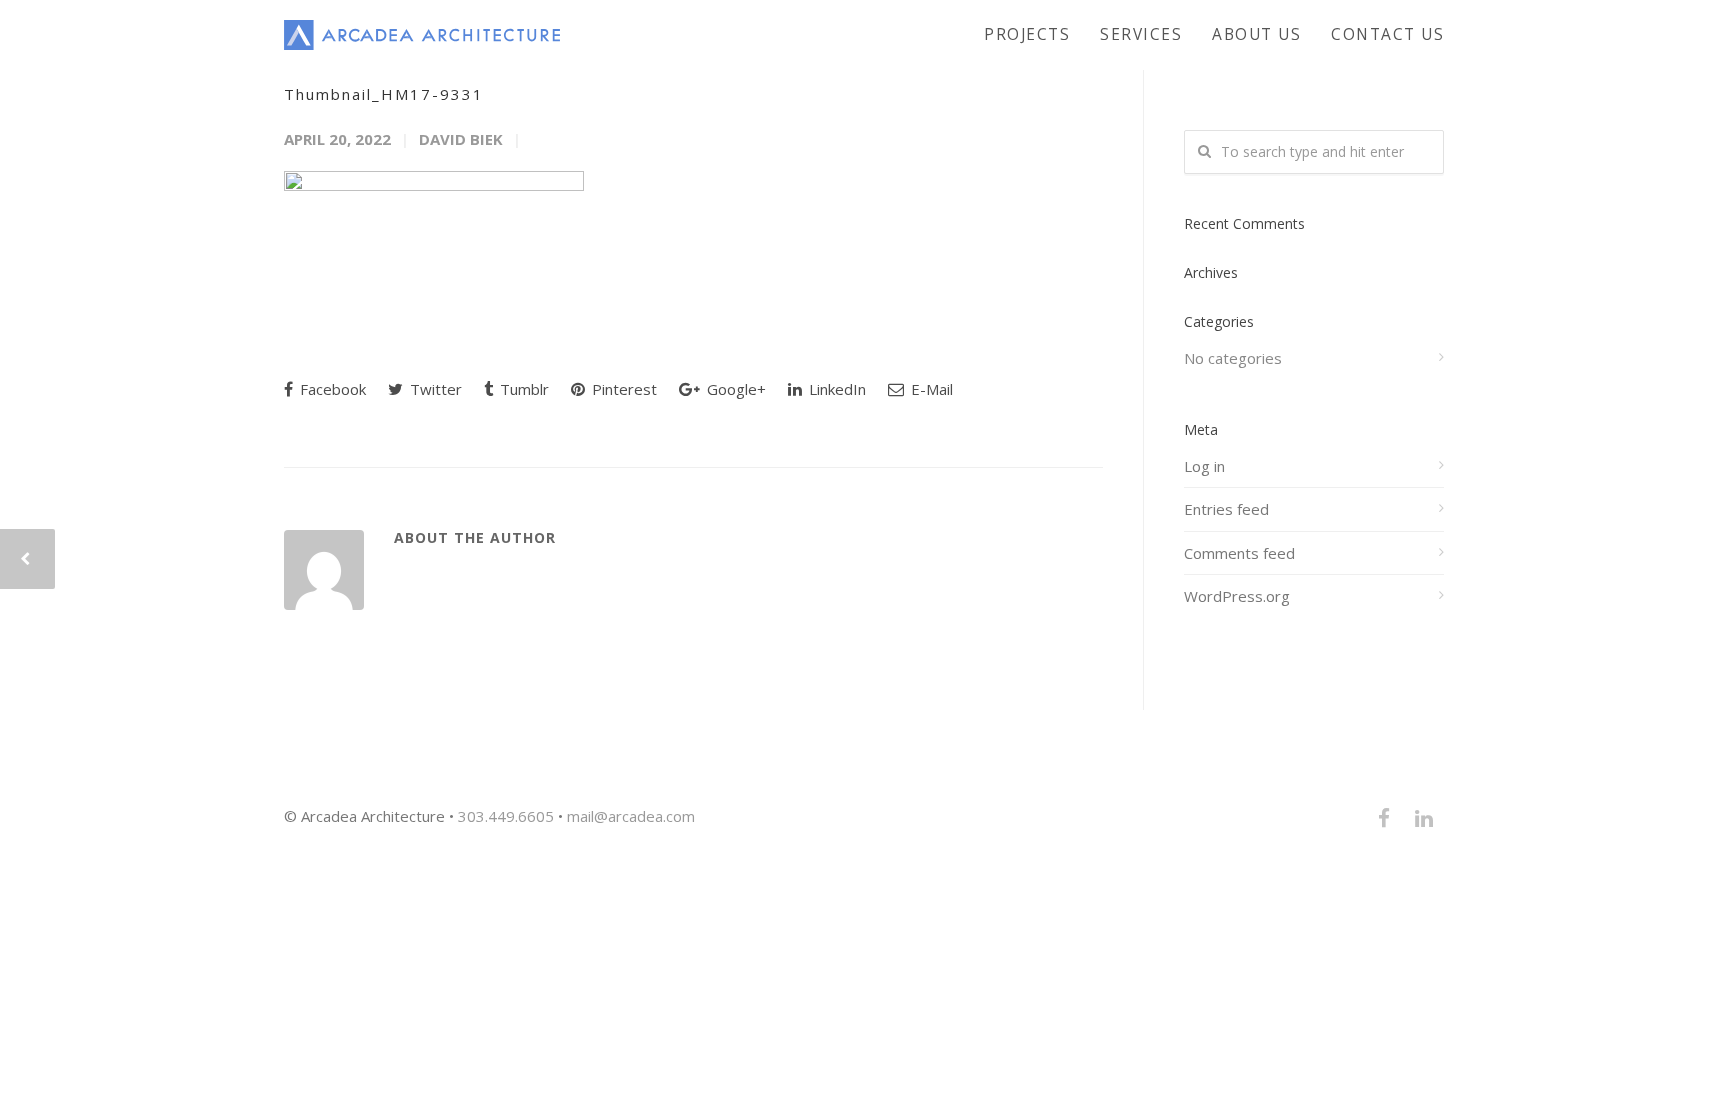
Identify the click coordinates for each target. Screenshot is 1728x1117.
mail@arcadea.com (631, 816)
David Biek (461, 139)
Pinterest (622, 389)
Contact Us (1387, 34)
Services (1141, 34)
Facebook (331, 389)
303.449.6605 (506, 816)
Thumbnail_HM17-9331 (384, 94)
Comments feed (1239, 553)
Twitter (434, 389)
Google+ (734, 389)
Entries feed (1226, 509)
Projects (1027, 34)
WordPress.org (1237, 596)
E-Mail (930, 389)
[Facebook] (1384, 818)
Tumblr (522, 389)
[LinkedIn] (1424, 818)
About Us (1256, 34)
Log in (1204, 466)
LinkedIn (835, 389)
